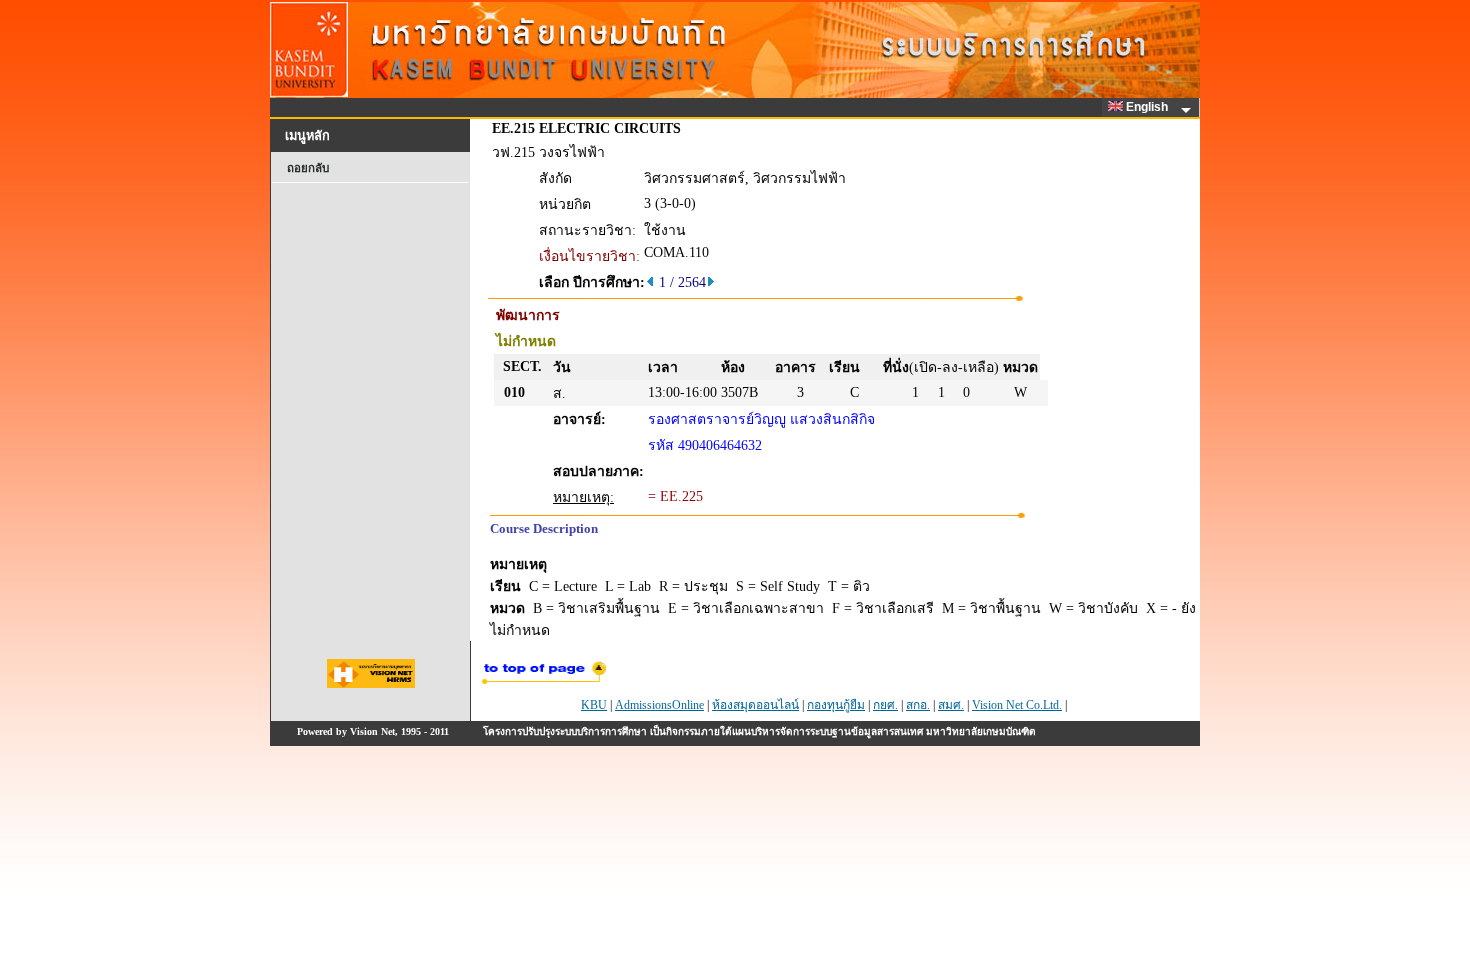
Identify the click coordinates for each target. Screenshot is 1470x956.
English (1148, 107)
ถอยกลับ (308, 168)
